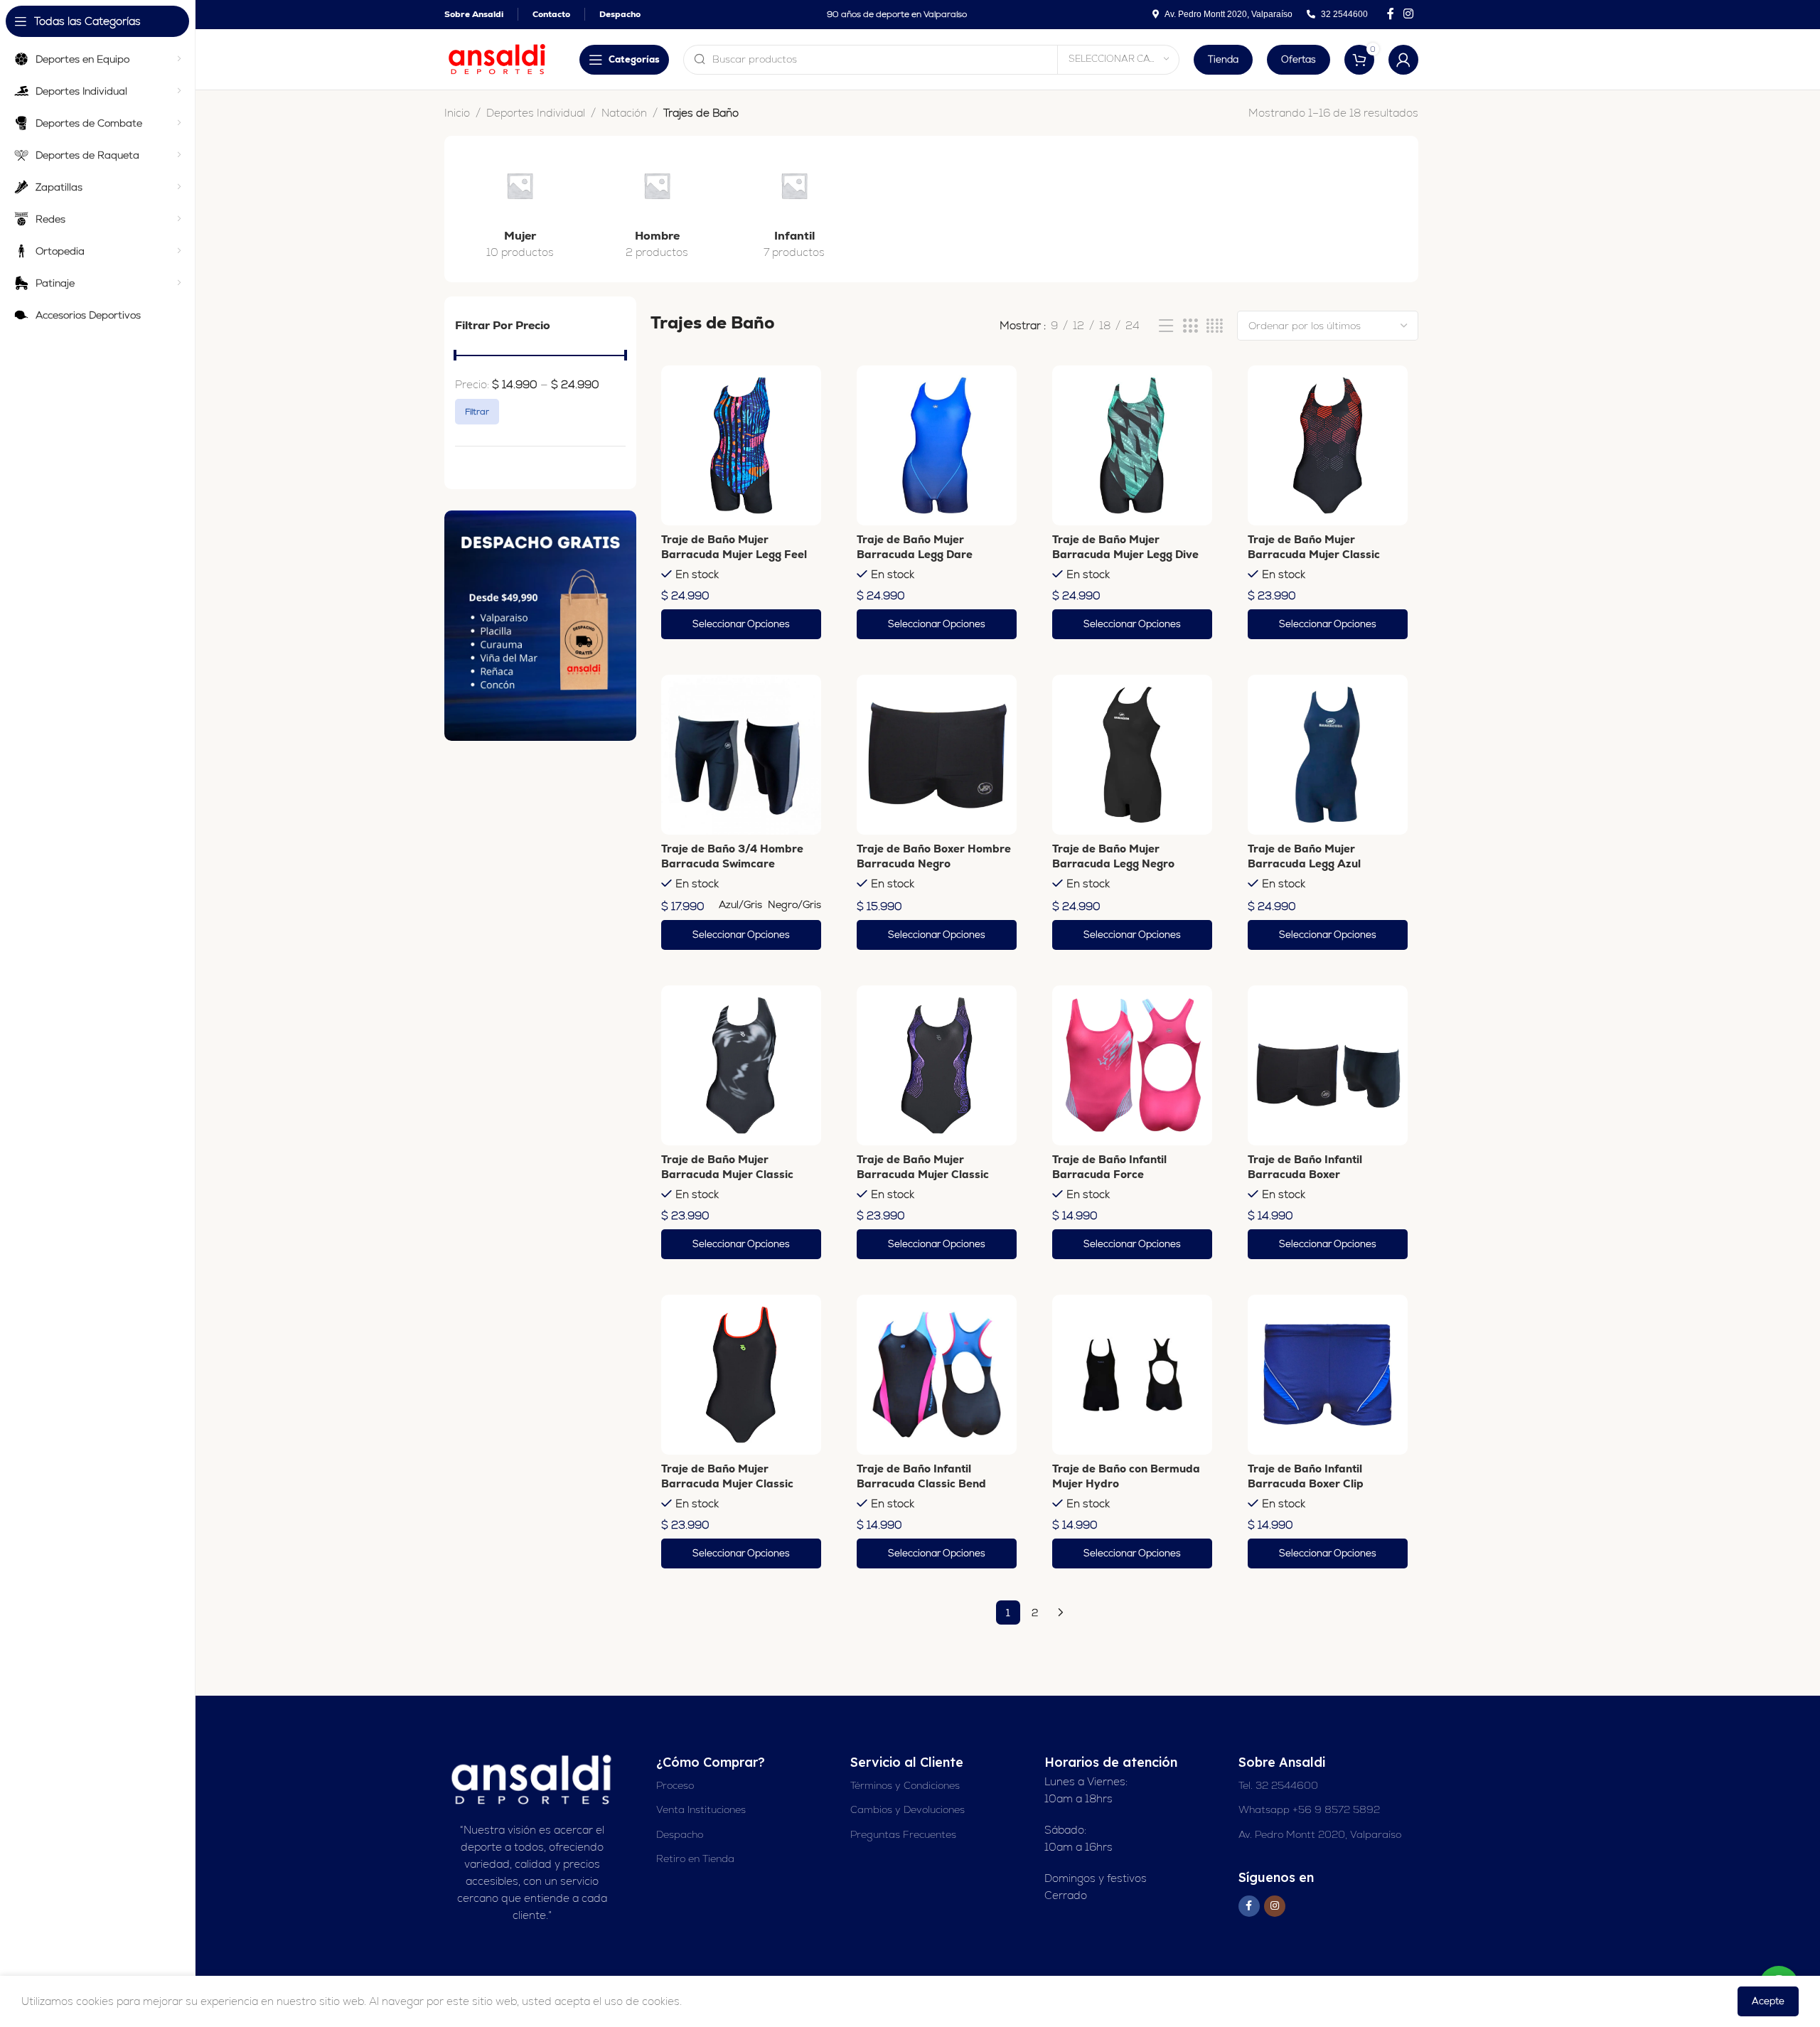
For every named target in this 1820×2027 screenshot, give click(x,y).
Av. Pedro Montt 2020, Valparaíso (1320, 1834)
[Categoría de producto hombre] (657, 209)
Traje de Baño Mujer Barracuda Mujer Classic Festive (727, 1483)
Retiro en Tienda (695, 1858)
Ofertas (1299, 59)
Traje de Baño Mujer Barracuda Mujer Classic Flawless (1314, 554)
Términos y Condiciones (905, 1785)
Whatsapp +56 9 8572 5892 (1309, 1809)
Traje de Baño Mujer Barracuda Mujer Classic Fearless (727, 1174)
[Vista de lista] (1166, 326)
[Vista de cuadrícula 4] (1215, 326)
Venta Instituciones (701, 1809)
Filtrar (477, 412)
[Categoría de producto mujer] (520, 209)
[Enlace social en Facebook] (1390, 14)
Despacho (680, 1834)
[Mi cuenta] (1403, 60)
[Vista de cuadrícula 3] (1190, 326)
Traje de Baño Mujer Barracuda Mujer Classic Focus (923, 1174)
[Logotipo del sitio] (498, 58)
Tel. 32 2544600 (1278, 1785)
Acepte (1768, 2001)
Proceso (675, 1785)
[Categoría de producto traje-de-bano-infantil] (794, 209)
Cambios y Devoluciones (908, 1809)
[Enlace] (540, 626)
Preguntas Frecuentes (903, 1834)
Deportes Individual (536, 113)
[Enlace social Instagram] (1409, 14)
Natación (624, 113)
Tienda (1223, 59)
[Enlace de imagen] (532, 1779)
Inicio (457, 113)
